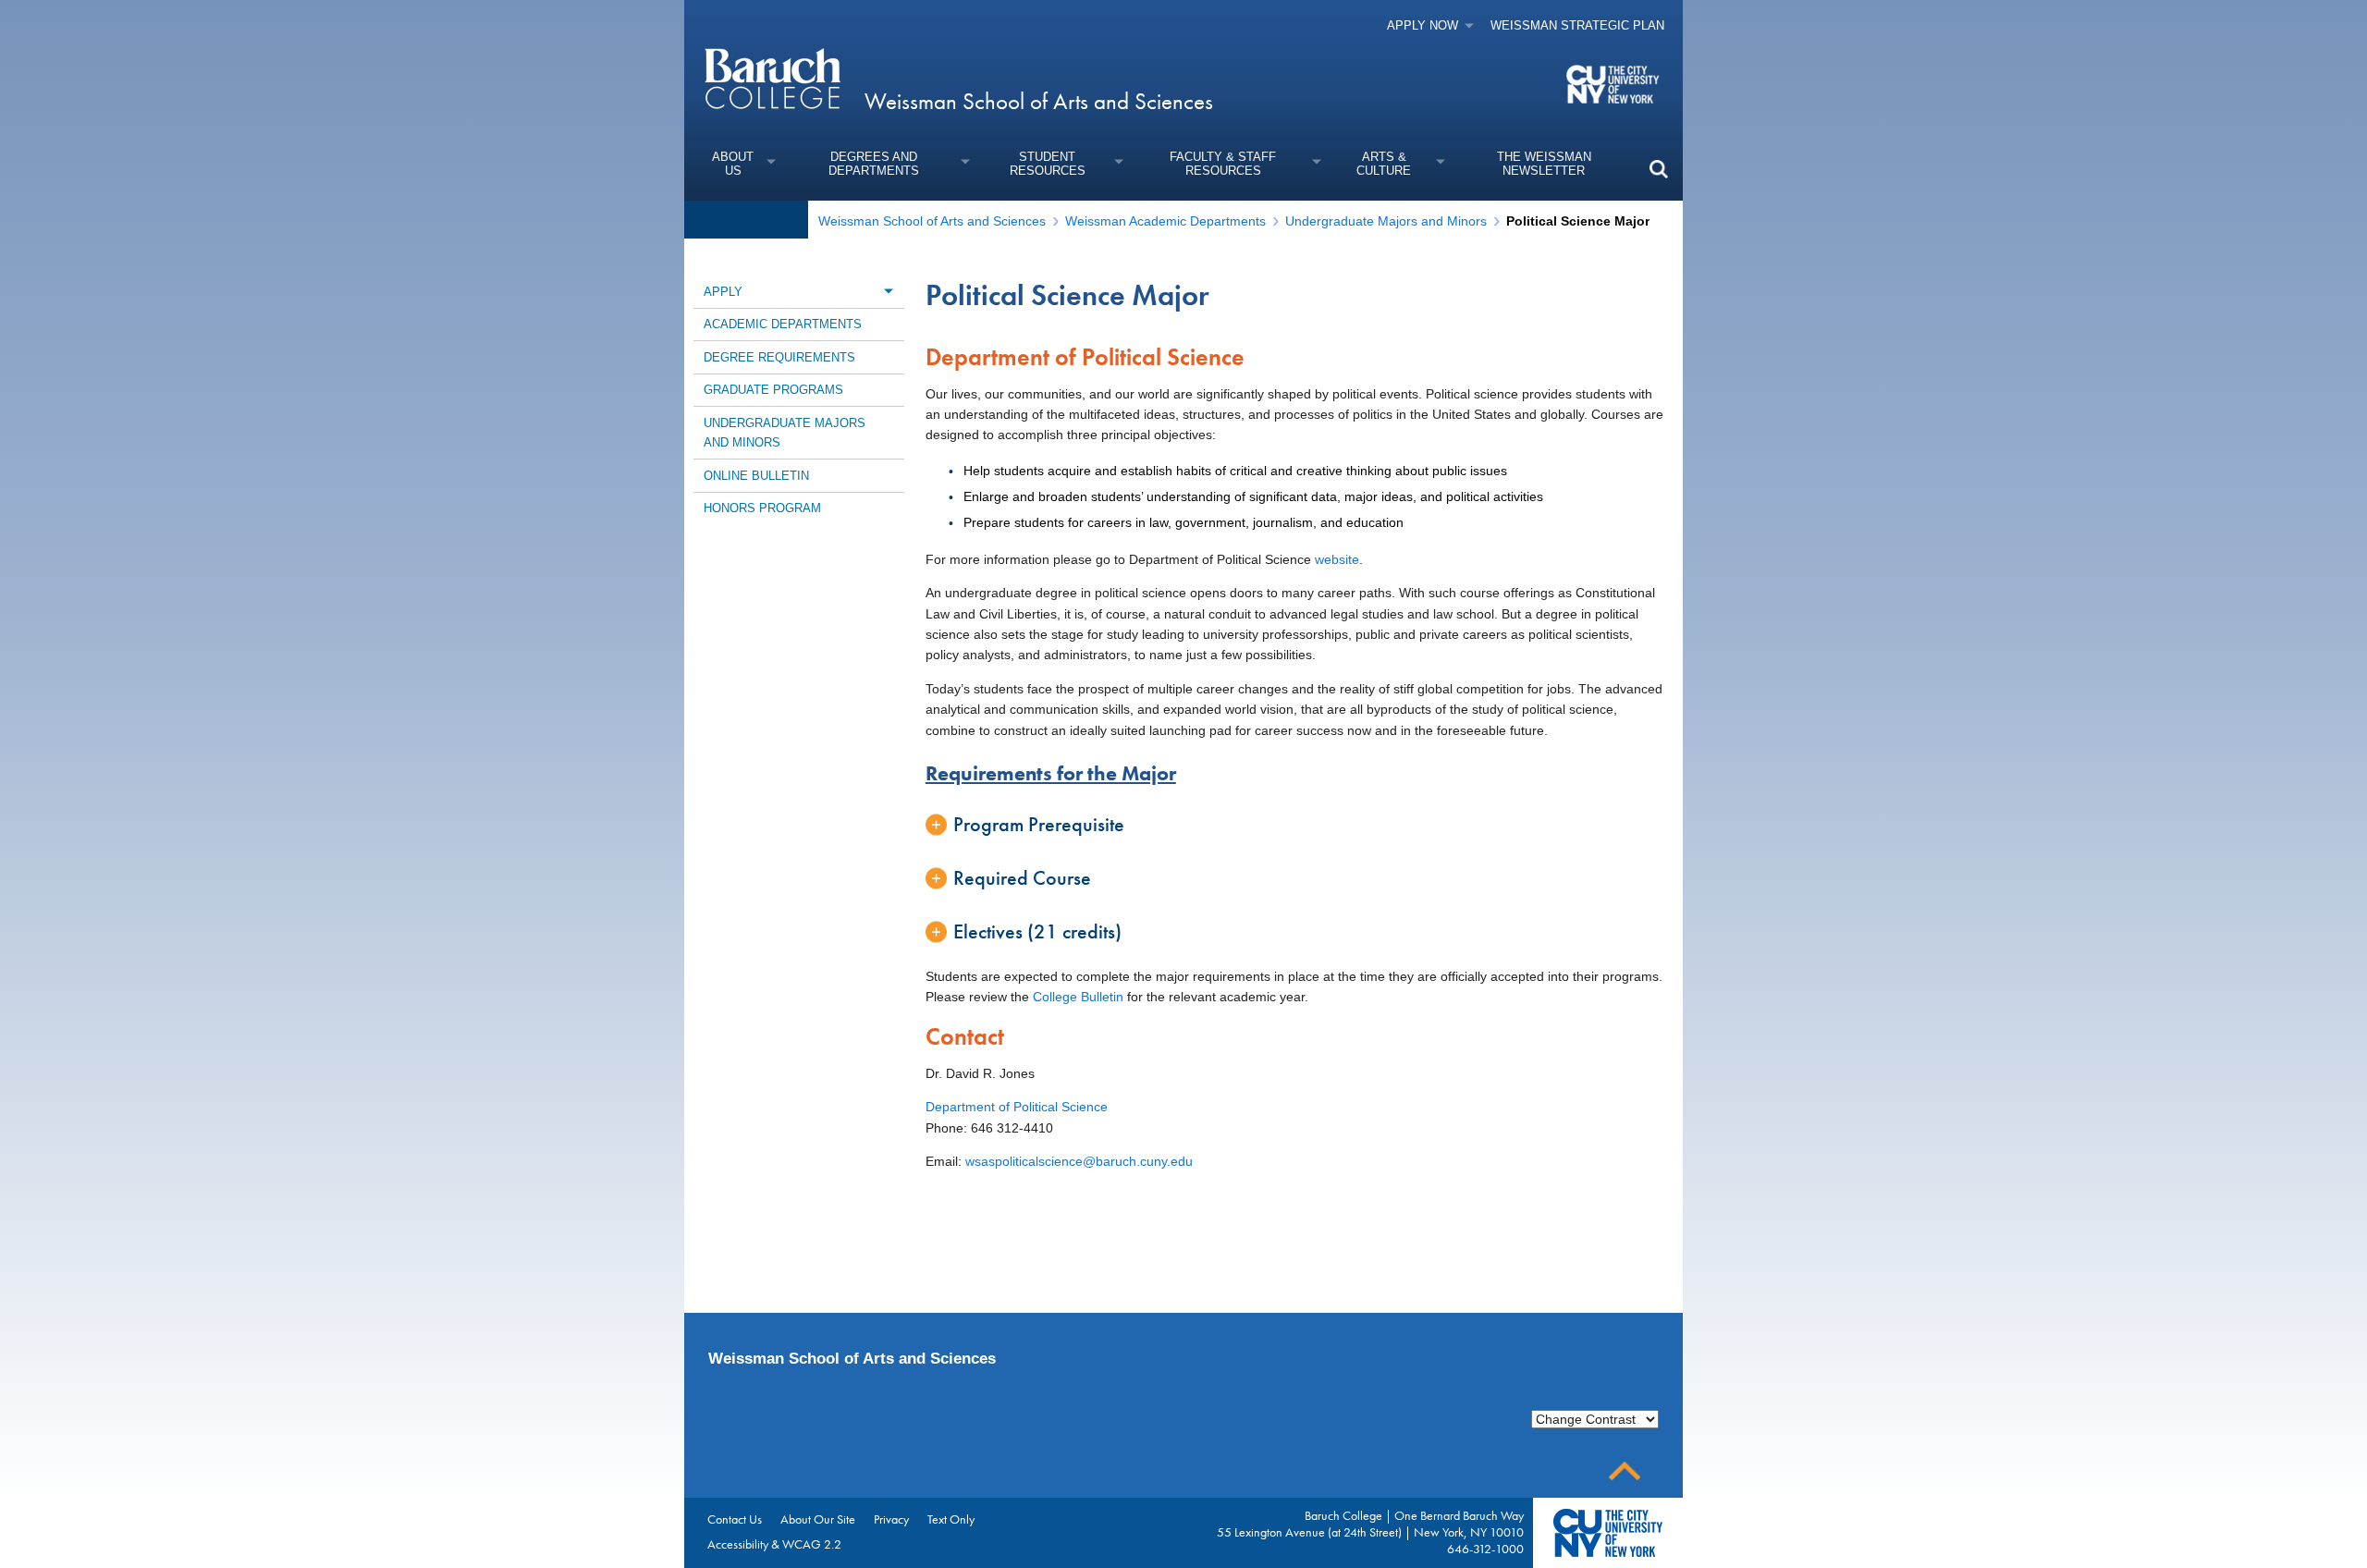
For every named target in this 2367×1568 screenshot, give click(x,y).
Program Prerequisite (1039, 824)
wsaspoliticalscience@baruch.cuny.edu (1079, 1161)
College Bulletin (1078, 997)
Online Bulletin (756, 476)
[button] (1658, 169)
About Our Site (818, 1519)
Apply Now (1423, 25)
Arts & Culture (1384, 164)
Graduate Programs (773, 390)
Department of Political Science (1017, 1107)
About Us (733, 164)
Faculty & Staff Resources (1223, 164)
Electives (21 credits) (1037, 931)
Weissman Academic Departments (1165, 221)
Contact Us (735, 1519)
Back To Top (1625, 1471)
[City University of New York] (1615, 83)
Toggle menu (888, 291)
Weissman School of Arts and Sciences (1039, 101)
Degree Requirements (779, 357)
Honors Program (762, 508)
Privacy (891, 1519)
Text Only (951, 1519)
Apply (723, 292)
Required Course (1022, 878)
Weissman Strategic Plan (1577, 25)
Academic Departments (783, 324)
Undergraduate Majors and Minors (1386, 221)
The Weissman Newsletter (1544, 164)
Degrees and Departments (874, 164)
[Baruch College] (772, 78)
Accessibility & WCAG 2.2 (774, 1544)
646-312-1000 (1485, 1549)
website (1337, 559)
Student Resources (1048, 164)
